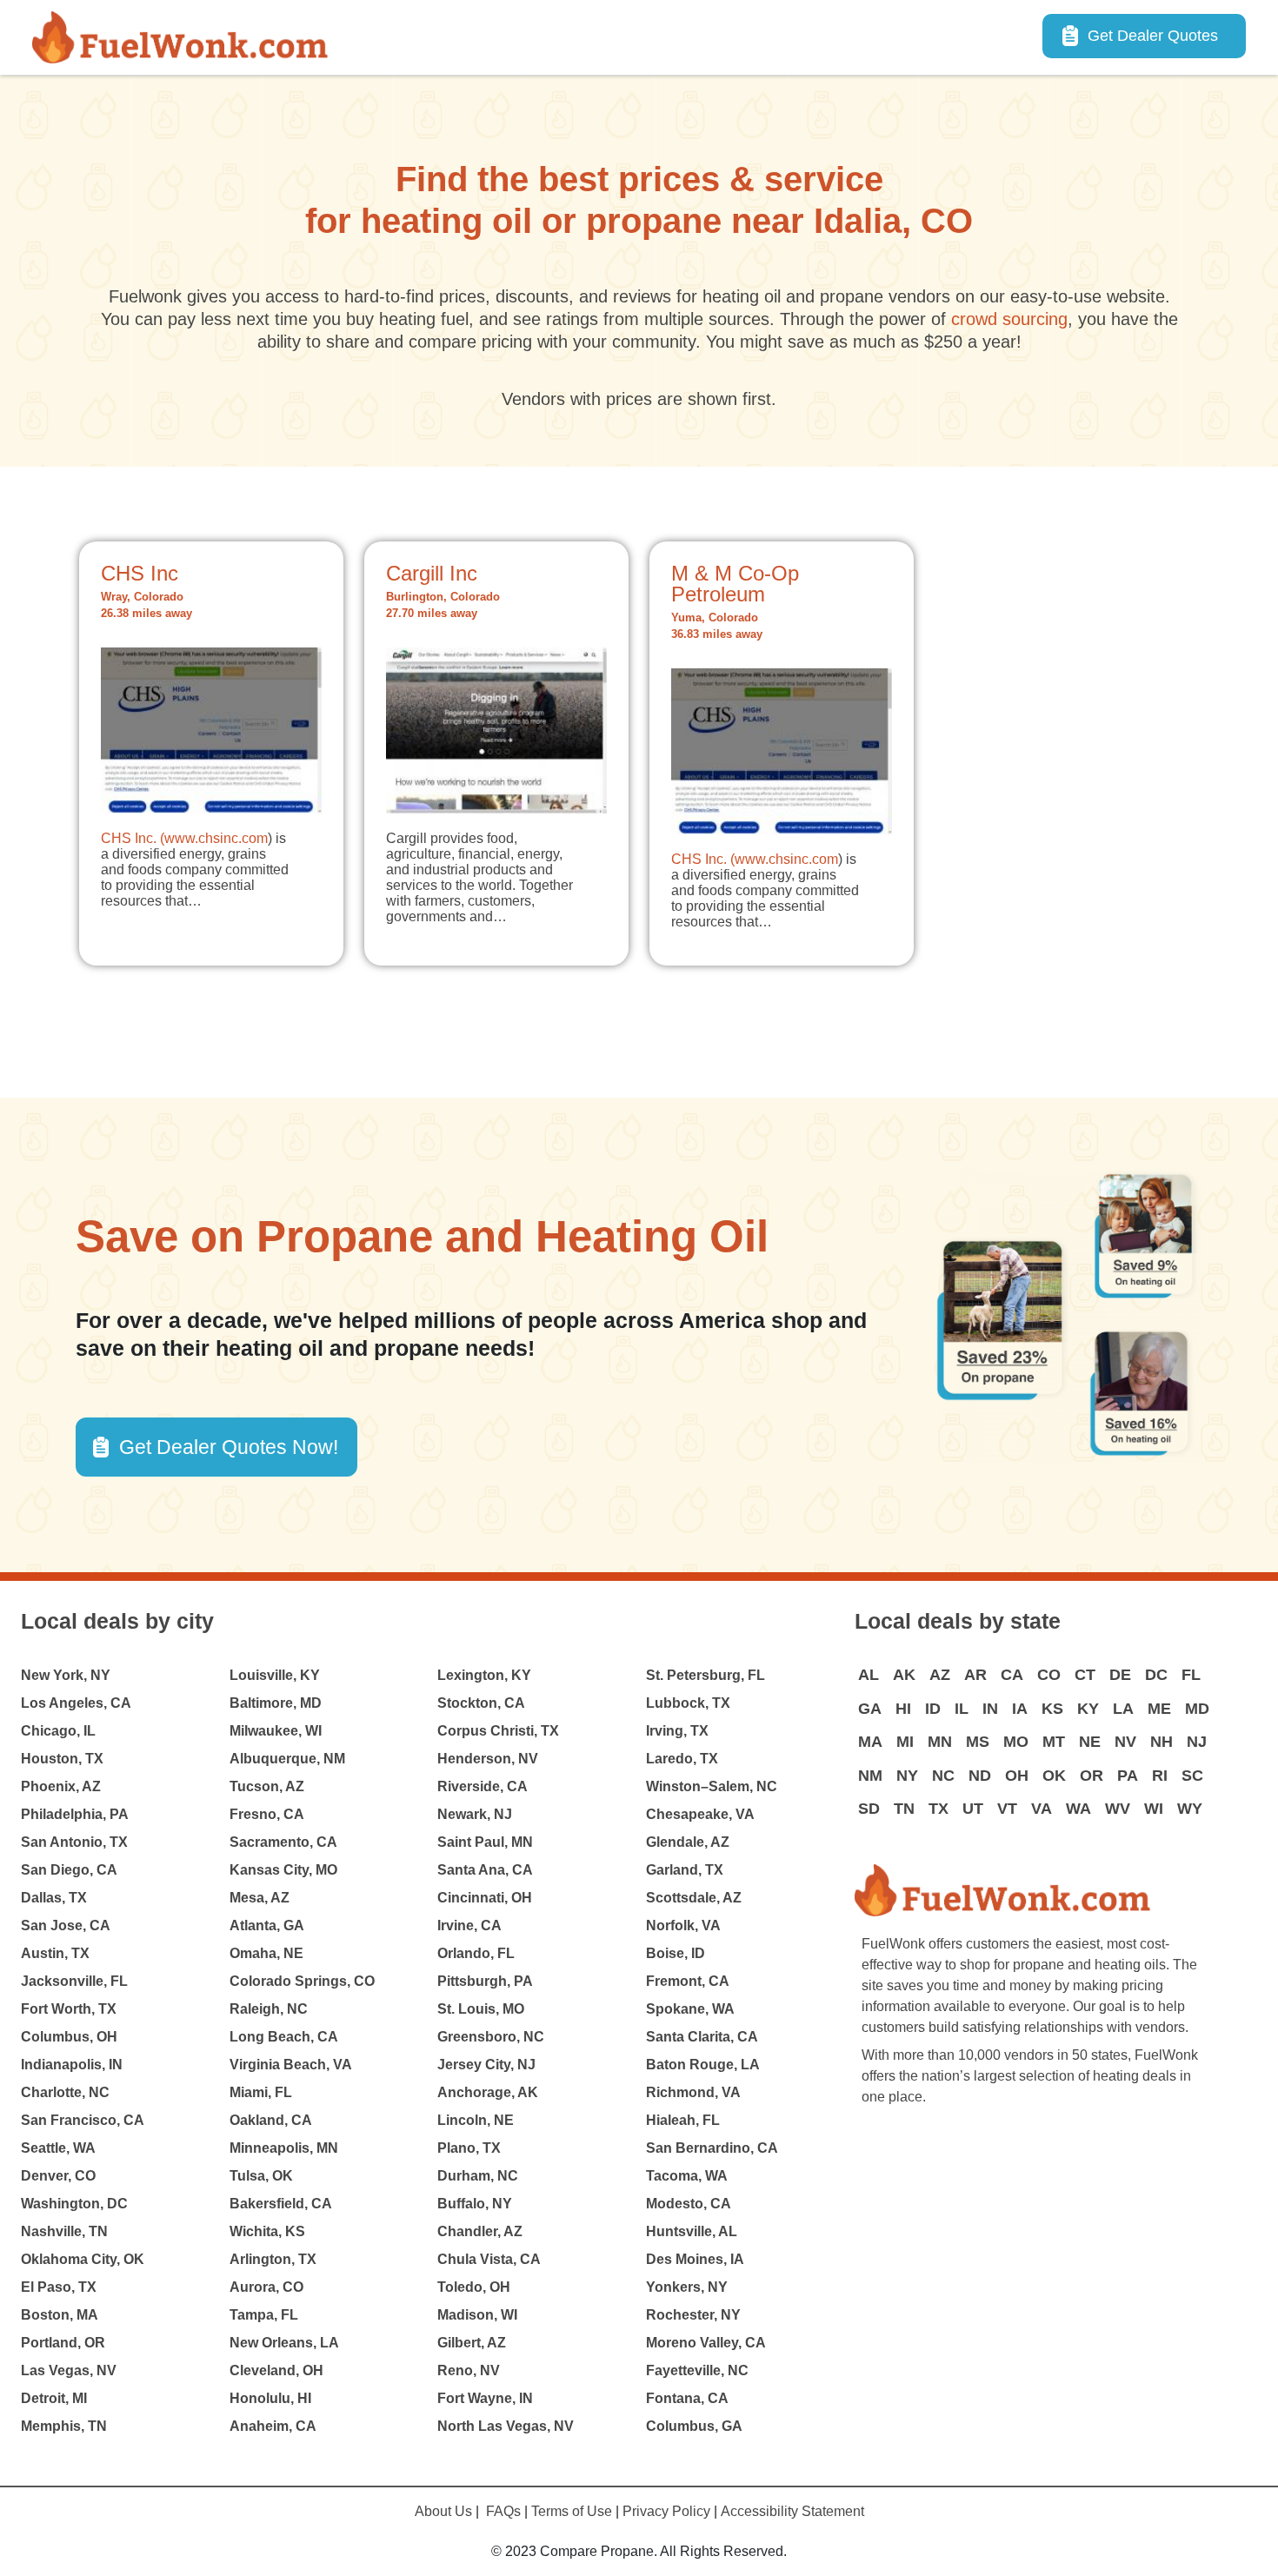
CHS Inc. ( (133, 838)
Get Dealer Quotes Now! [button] (229, 1447)
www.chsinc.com (216, 838)
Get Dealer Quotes (1153, 36)
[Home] (187, 37)
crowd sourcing (1009, 319)
